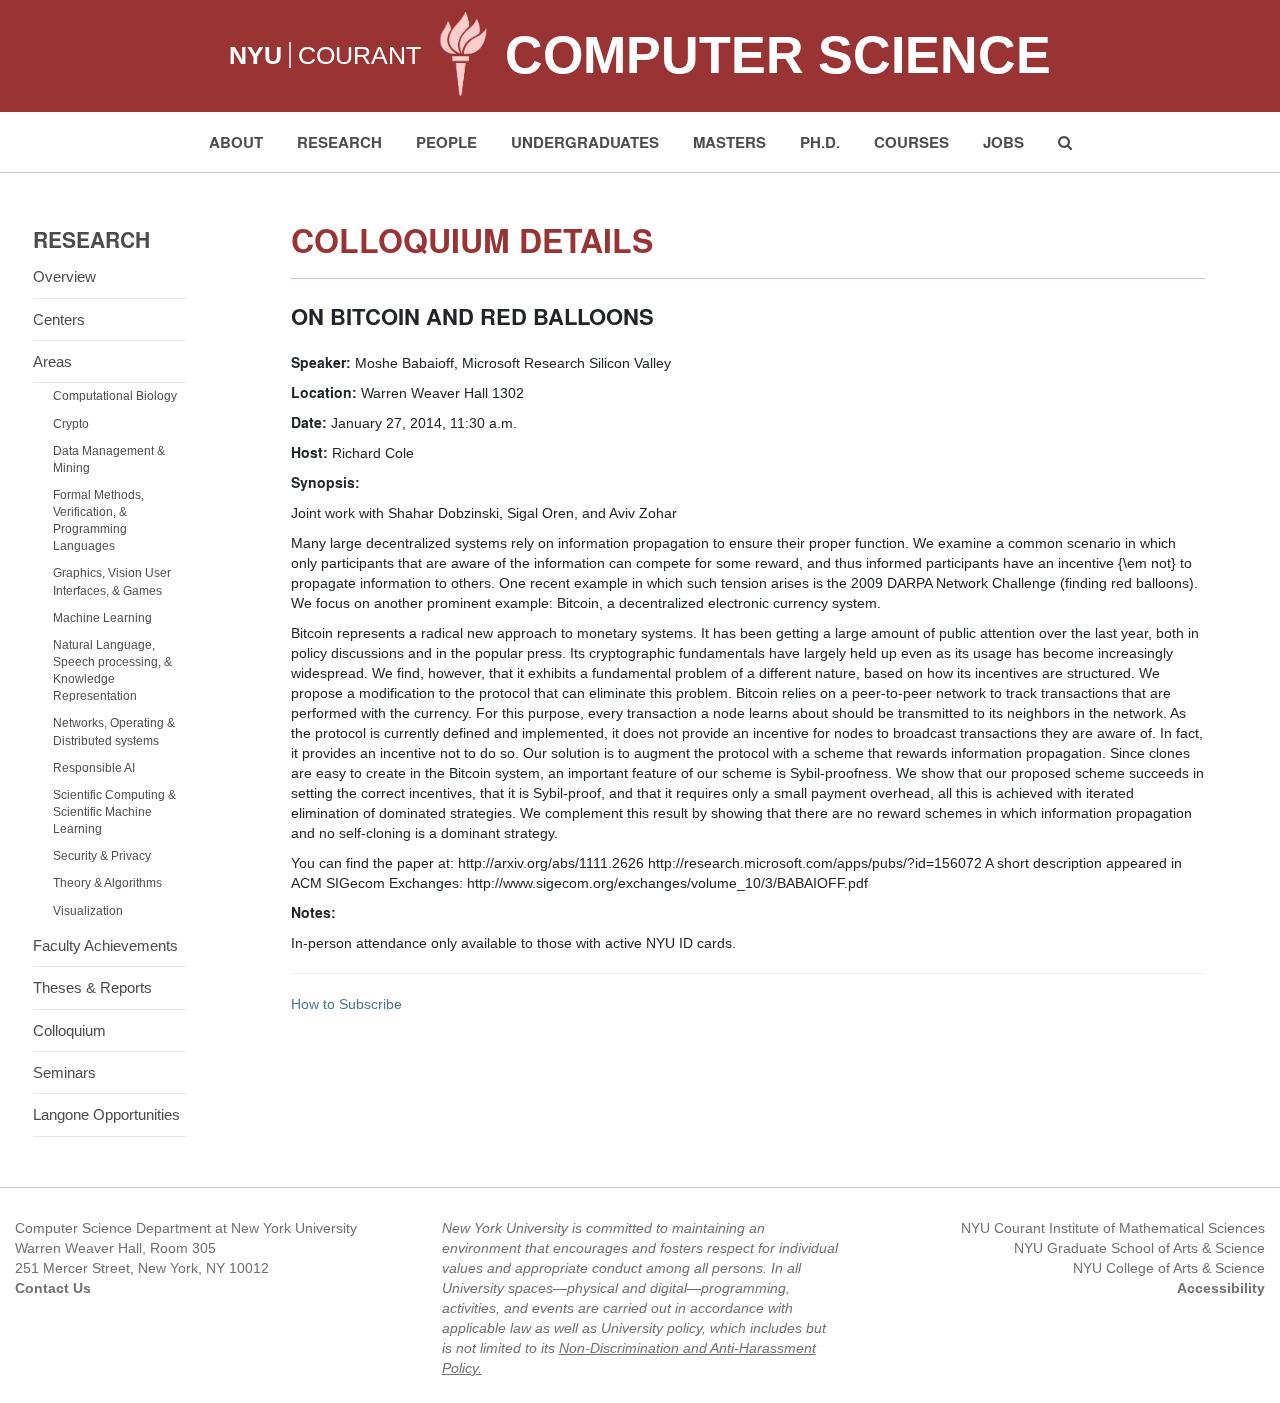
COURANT (359, 55)
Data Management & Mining (109, 459)
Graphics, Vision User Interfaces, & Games (112, 581)
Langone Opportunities (106, 1114)
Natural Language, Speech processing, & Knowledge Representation (112, 670)
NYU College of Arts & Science (1169, 1268)
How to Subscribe (346, 1004)
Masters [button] (729, 142)
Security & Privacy (102, 856)
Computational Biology (115, 396)
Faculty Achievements (105, 945)
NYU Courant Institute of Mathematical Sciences (1113, 1228)
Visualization (88, 911)
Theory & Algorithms (107, 883)
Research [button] (339, 142)
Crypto (71, 424)
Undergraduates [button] (585, 142)
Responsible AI (94, 768)
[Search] (1065, 142)
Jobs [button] (1003, 142)
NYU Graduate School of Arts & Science (1139, 1248)
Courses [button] (911, 142)
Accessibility (1221, 1288)
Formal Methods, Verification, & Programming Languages (98, 520)
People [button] (446, 142)
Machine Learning (102, 618)
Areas (52, 361)
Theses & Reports (92, 987)
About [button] (236, 142)
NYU (255, 55)
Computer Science (778, 55)
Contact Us (53, 1288)
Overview (64, 276)
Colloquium (69, 1030)
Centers (59, 319)
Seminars (64, 1072)
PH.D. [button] (820, 142)
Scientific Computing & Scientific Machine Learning (114, 812)
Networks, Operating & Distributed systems (114, 731)
